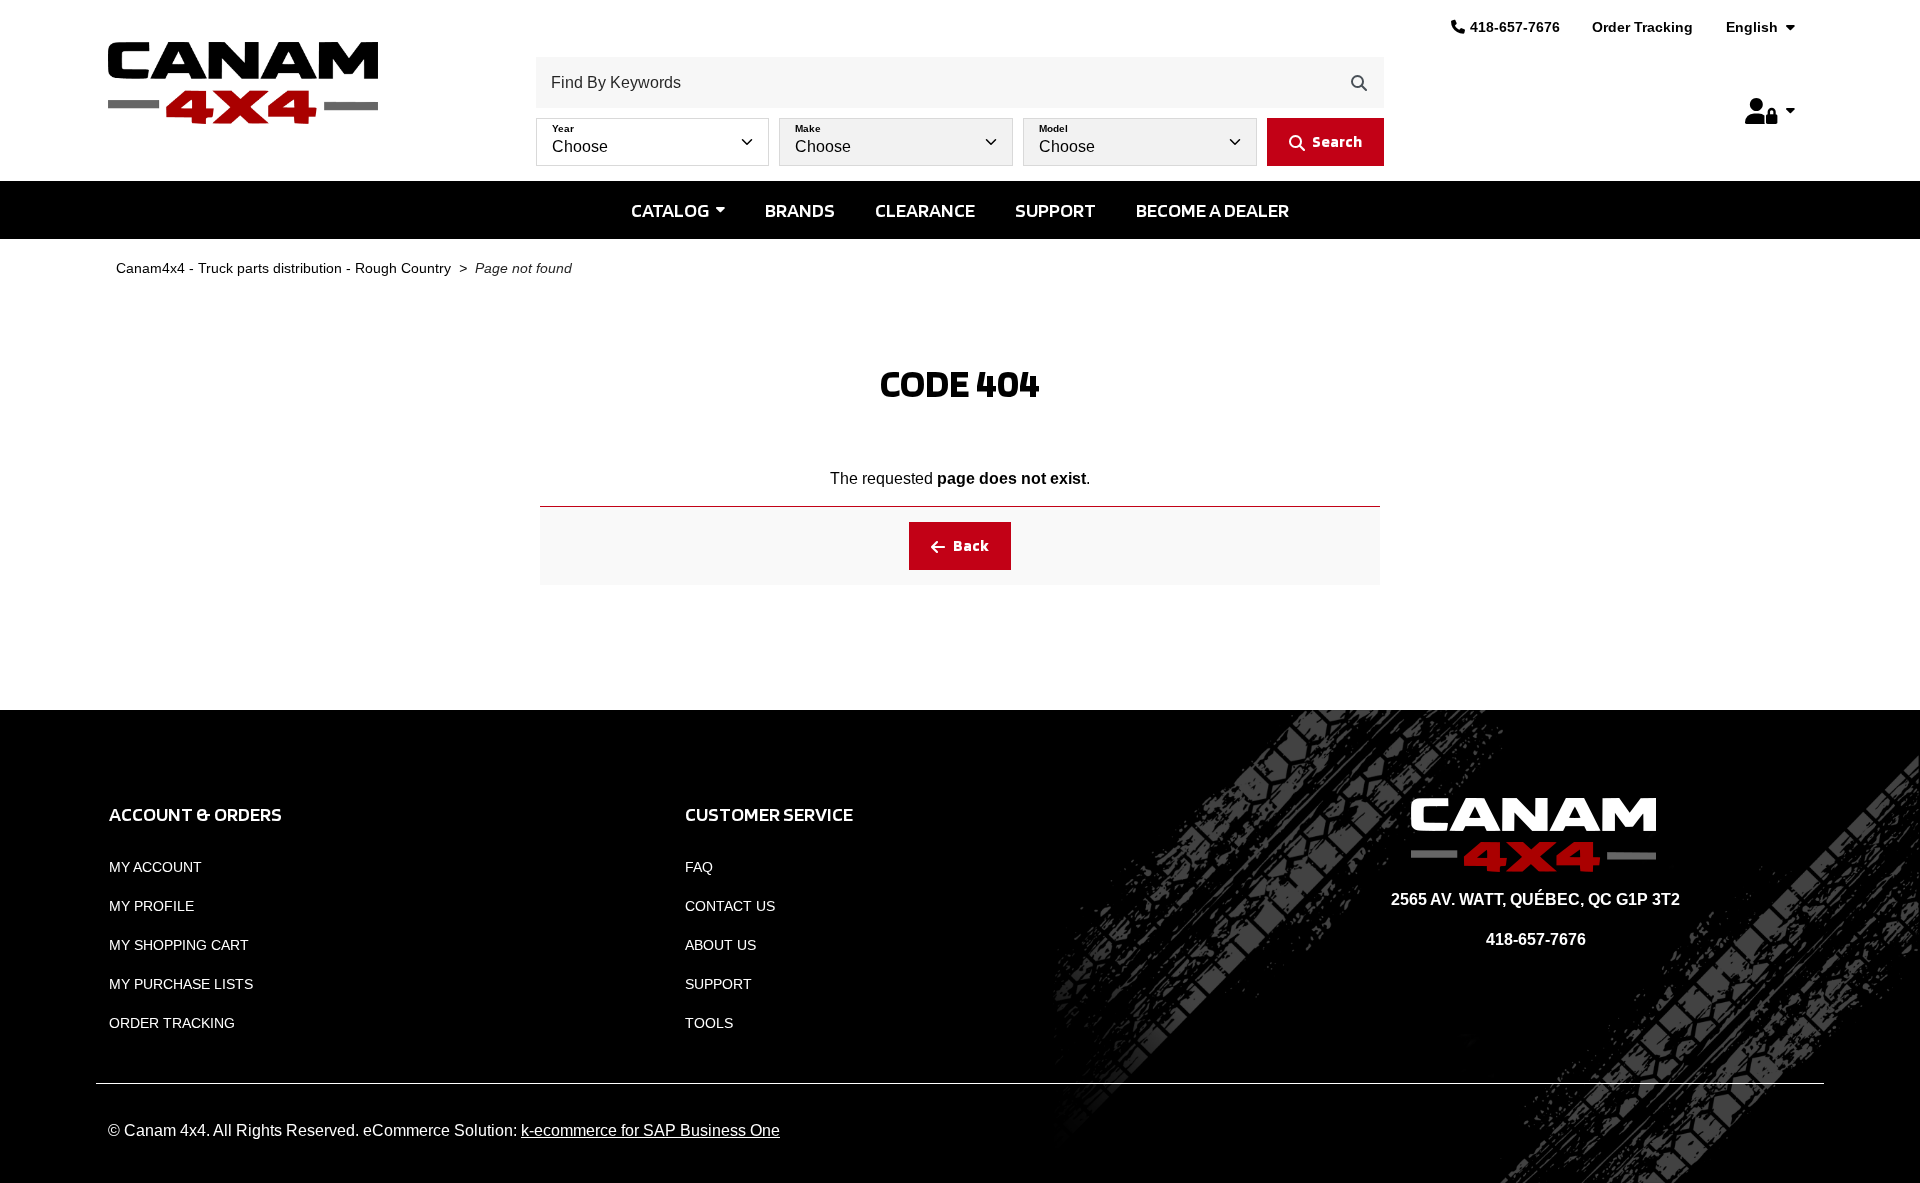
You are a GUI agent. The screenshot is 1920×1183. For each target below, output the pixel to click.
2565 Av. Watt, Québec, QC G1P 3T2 (1535, 899)
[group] (960, 137)
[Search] (1359, 82)
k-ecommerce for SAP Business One (650, 1130)
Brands (800, 210)
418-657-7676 (1515, 27)
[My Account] (1770, 111)
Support (1055, 210)
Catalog (670, 210)
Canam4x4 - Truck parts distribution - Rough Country (283, 268)
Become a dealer (1212, 210)
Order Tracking (1642, 27)
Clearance (925, 210)
